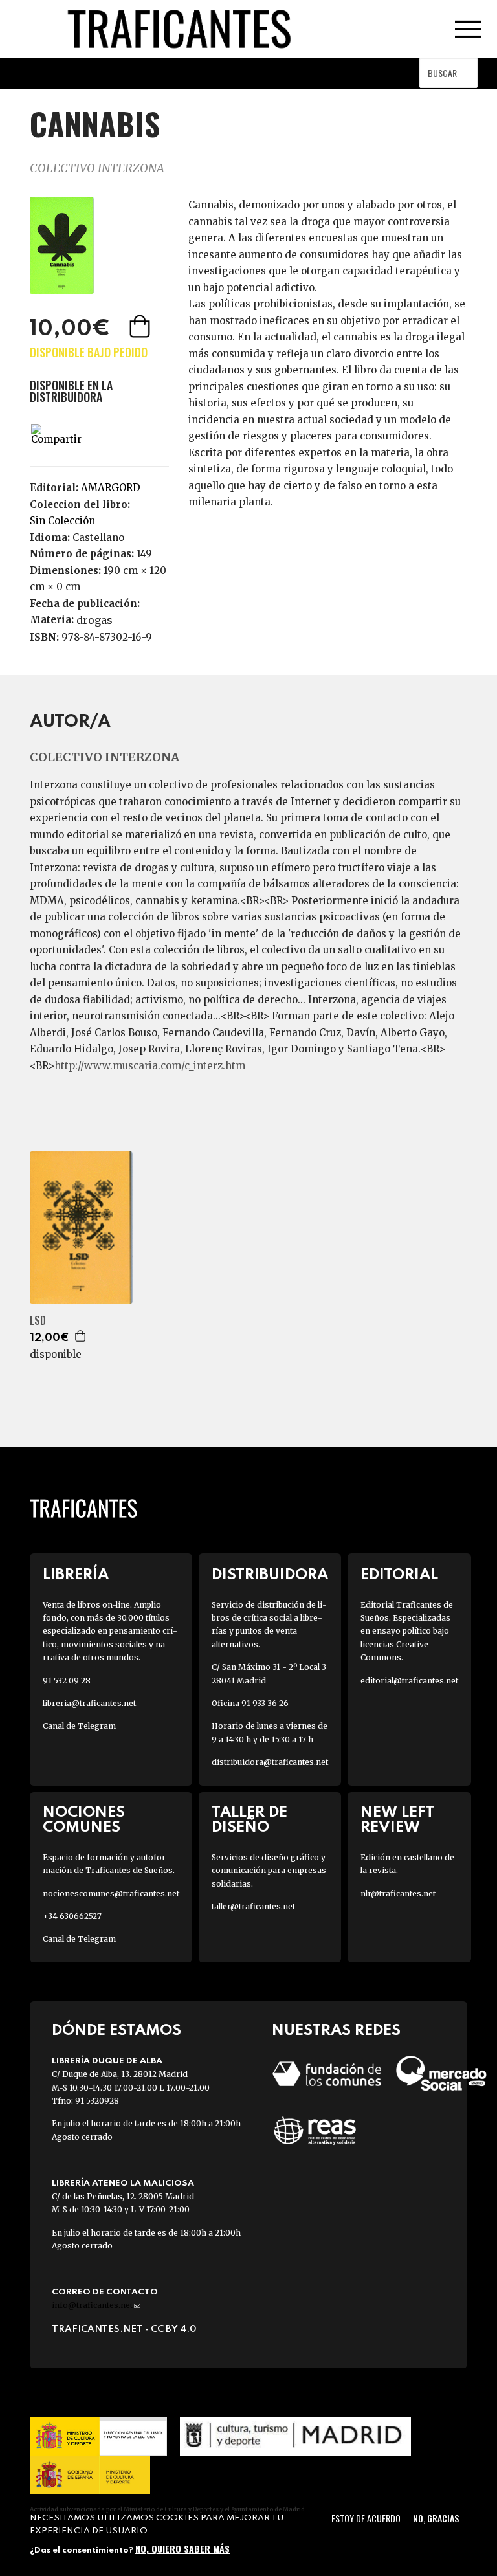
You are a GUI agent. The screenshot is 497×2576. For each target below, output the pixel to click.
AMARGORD (111, 488)
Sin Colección (62, 521)
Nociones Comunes (84, 1820)
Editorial (399, 1575)
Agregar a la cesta (141, 326)
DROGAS (94, 620)
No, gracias (436, 2518)
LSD (38, 1321)
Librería (76, 1575)
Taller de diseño (249, 1820)
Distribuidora (270, 1575)
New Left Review (397, 1820)
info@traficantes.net (96, 2305)
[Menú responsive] (468, 29)
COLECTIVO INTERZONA (97, 168)
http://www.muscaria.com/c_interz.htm (150, 1066)
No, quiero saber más (182, 2548)
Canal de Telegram (79, 1726)
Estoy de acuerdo (366, 2518)
